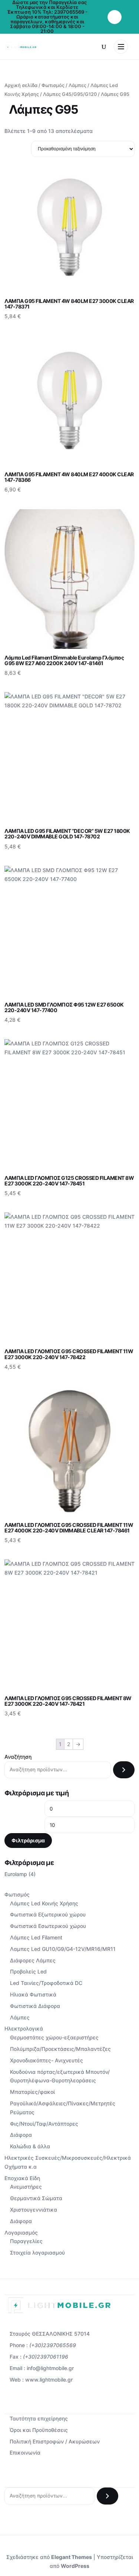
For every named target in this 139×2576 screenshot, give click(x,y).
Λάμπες (77, 85)
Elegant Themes (72, 2557)
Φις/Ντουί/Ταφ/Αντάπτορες (44, 2124)
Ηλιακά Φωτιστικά (33, 1994)
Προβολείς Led (28, 1971)
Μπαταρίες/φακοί (32, 2092)
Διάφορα (21, 2135)
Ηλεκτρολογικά (24, 2028)
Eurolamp (16, 1874)
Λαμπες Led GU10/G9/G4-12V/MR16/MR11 (63, 1949)
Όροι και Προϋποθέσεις (39, 2430)
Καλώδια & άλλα (30, 2146)
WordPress (75, 2566)
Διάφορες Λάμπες (33, 1960)
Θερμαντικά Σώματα (36, 2198)
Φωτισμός (53, 85)
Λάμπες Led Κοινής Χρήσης (44, 1903)
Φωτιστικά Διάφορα (35, 2006)
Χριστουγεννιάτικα (34, 2210)
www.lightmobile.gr (49, 2380)
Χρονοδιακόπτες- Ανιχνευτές (47, 2060)
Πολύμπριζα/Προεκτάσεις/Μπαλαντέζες (60, 2049)
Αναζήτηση (18, 1757)
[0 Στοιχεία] (115, 17)
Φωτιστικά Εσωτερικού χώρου (48, 1926)
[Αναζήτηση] (124, 1770)
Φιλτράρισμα (28, 1840)
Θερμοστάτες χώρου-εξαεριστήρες (54, 2037)
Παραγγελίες (26, 2241)
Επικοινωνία (25, 2452)
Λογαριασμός (21, 2233)
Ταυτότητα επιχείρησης (39, 2418)
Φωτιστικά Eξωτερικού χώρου (48, 1914)
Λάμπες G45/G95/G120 (70, 94)
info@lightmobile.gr (50, 2368)
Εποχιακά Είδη (22, 2178)
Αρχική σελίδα (21, 85)
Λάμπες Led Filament (36, 1937)
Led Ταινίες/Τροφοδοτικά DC (46, 1983)
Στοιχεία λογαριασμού (37, 2253)
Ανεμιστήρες (26, 2187)
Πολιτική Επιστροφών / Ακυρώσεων (55, 2441)
